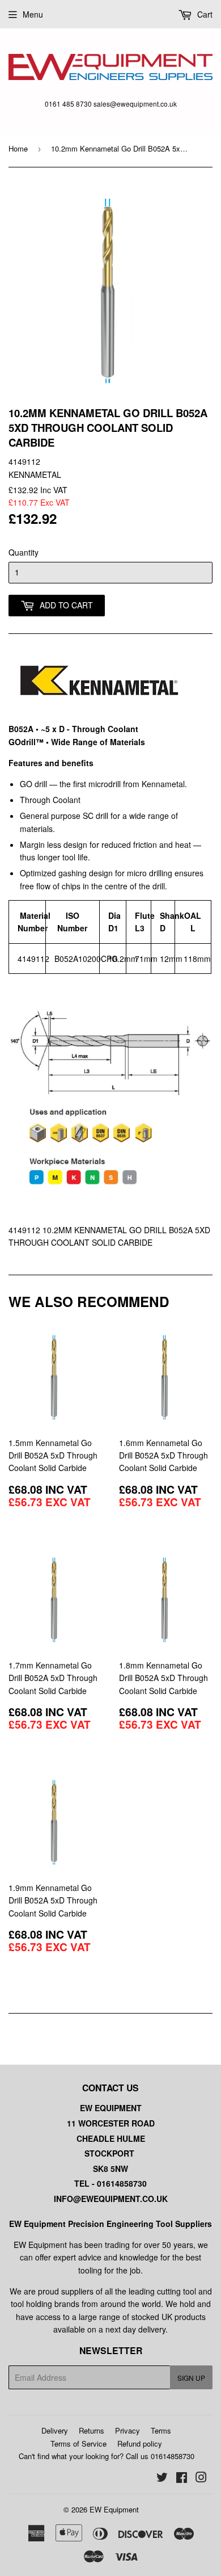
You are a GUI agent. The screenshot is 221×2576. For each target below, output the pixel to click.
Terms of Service (78, 2443)
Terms (161, 2430)
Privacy (127, 2430)
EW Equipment (114, 2509)
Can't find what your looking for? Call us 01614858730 (107, 2456)
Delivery (55, 2430)
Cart (204, 14)
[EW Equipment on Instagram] (201, 2478)
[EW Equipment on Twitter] (162, 2478)
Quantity (24, 552)
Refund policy (140, 2443)
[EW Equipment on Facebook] (182, 2478)
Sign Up (191, 2378)
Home (18, 148)
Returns (92, 2430)
